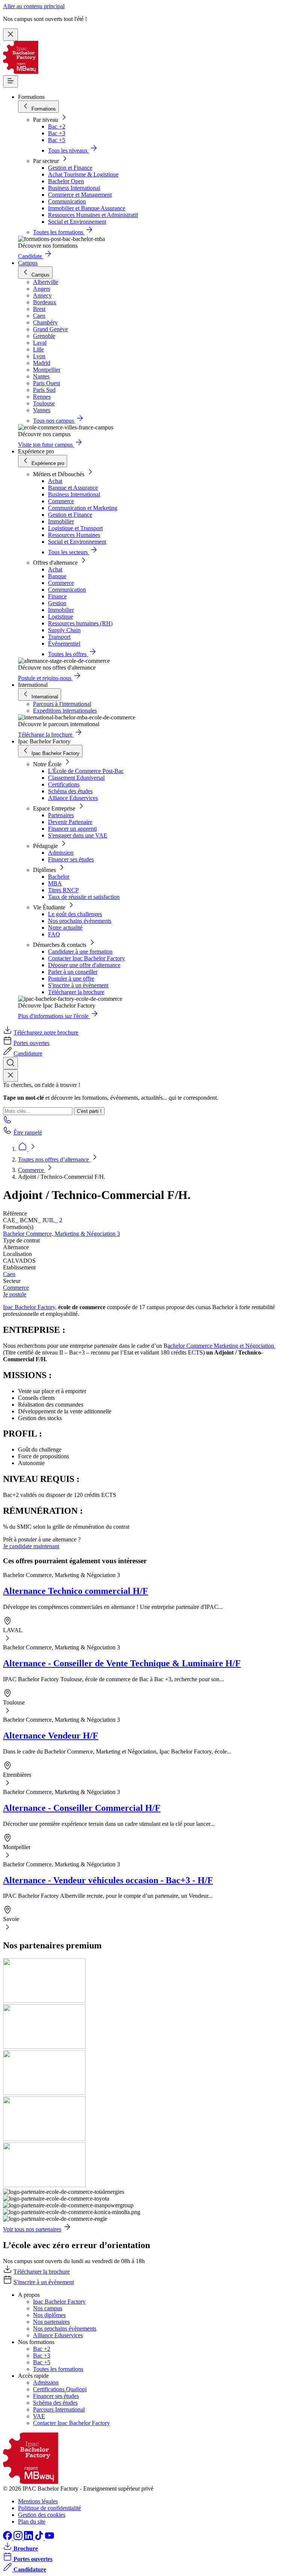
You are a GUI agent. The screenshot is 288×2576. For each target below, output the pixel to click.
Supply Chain (64, 630)
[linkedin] (29, 2538)
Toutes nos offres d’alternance (54, 1159)
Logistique (61, 617)
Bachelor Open (66, 181)
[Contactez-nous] (7, 1122)
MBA (55, 883)
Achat (55, 481)
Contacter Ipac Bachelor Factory (86, 958)
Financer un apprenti (72, 829)
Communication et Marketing (83, 508)
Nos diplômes (49, 2315)
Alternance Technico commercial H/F (76, 1591)
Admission (61, 853)
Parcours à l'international (62, 704)
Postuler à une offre (71, 979)
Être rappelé (28, 1133)
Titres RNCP (63, 890)
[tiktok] (40, 2538)
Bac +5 (57, 140)
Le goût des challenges (75, 914)
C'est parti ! (89, 1111)
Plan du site (32, 2521)
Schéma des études (70, 791)
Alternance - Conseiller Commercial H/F (82, 1808)
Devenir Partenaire (70, 822)
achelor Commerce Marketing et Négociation (222, 1346)
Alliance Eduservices (73, 798)
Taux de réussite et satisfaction (84, 897)
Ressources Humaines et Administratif (93, 215)
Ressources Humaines (74, 535)
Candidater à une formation (80, 952)
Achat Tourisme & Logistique (83, 174)
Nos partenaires (51, 2322)
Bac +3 (57, 133)
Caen (9, 1274)
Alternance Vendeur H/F (51, 1736)
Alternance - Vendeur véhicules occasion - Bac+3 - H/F (108, 1880)
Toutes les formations (58, 2369)
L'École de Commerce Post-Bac (86, 771)
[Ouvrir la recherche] (10, 1063)
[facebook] (8, 2538)
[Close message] (10, 35)
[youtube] (49, 2538)
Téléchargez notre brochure (46, 1032)
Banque (57, 576)
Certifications (64, 784)
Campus (28, 263)
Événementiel (64, 644)
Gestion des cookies (42, 2515)
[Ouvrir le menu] (10, 81)
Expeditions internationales (65, 711)
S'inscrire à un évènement (78, 985)
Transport (59, 637)
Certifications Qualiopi (60, 2389)
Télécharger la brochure (76, 992)
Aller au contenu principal (34, 6)
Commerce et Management (80, 195)
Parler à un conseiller (73, 972)
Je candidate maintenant (31, 1546)
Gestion (57, 603)
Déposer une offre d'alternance (84, 965)
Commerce (61, 501)
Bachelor (59, 877)
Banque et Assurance (73, 488)
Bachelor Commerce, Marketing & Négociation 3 (61, 1234)
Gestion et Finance (70, 168)
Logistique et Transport (75, 528)
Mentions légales (38, 2501)
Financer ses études (71, 859)
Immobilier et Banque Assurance (87, 208)
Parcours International (59, 2409)
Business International (74, 188)
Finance (57, 596)
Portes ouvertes (31, 1043)
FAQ (54, 934)
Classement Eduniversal (76, 778)
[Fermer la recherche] (10, 1076)
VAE (39, 2416)
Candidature (28, 1053)
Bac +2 (57, 126)
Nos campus (48, 2308)
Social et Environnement (77, 222)
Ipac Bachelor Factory (29, 1307)
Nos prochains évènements (80, 921)
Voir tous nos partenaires (32, 2229)
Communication (67, 201)
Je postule (15, 1294)
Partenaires (61, 815)
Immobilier (61, 521)
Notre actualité (65, 928)
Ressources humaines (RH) (80, 623)
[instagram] (19, 2538)
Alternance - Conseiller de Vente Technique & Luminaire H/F (122, 1663)
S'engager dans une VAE (78, 835)
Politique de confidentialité (49, 2508)
